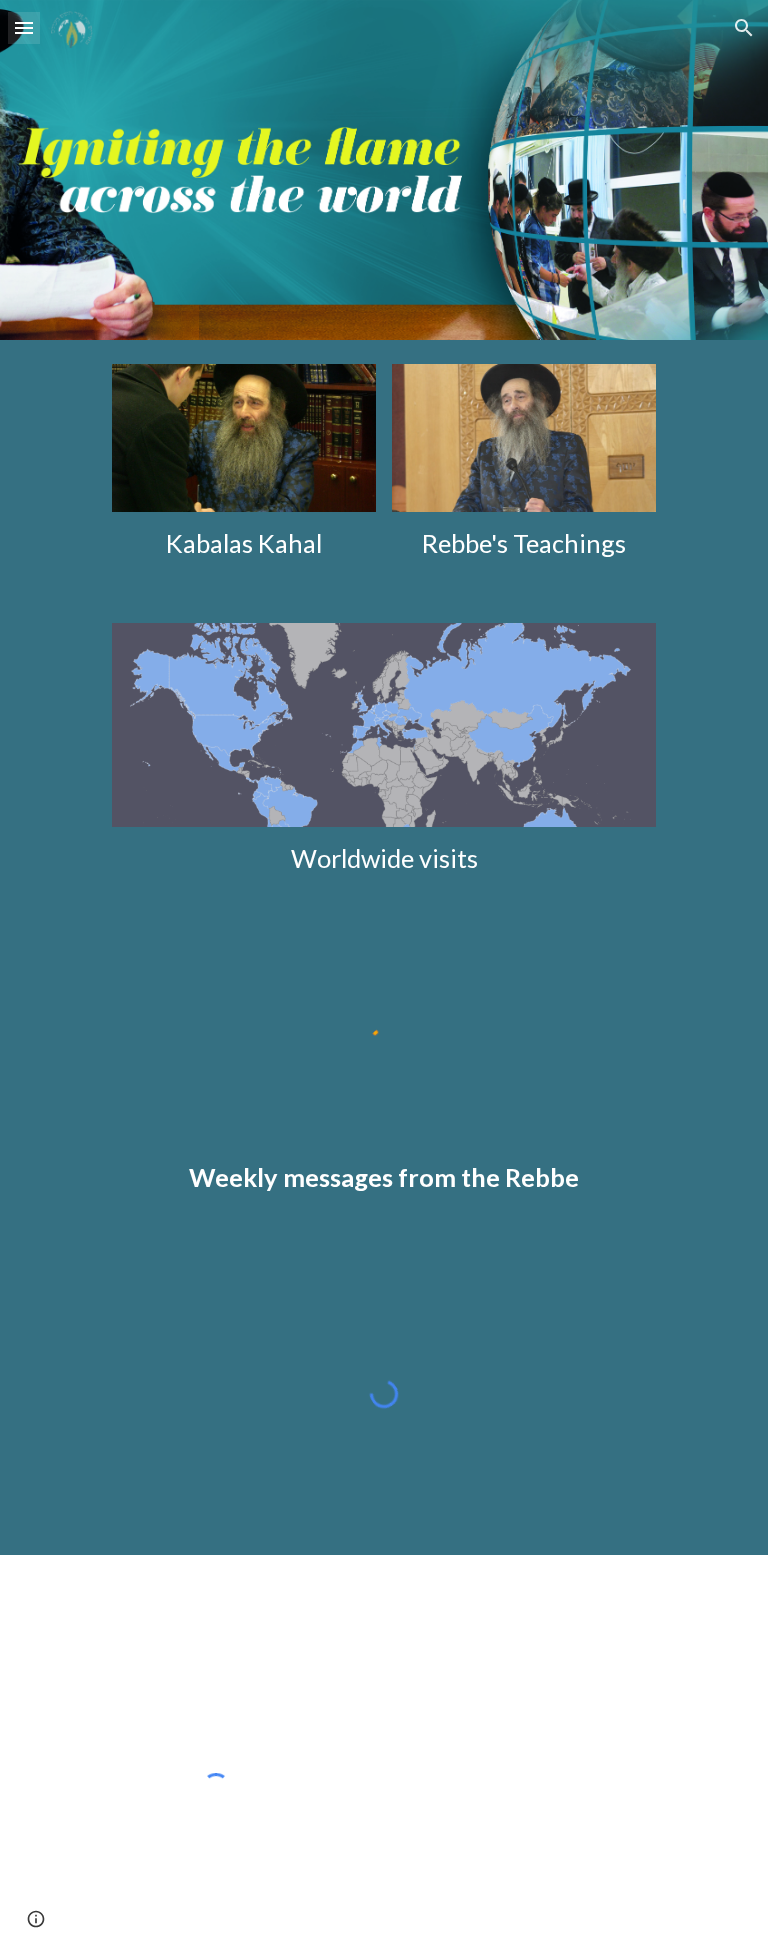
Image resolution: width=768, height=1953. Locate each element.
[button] (24, 27)
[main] (243, 543)
